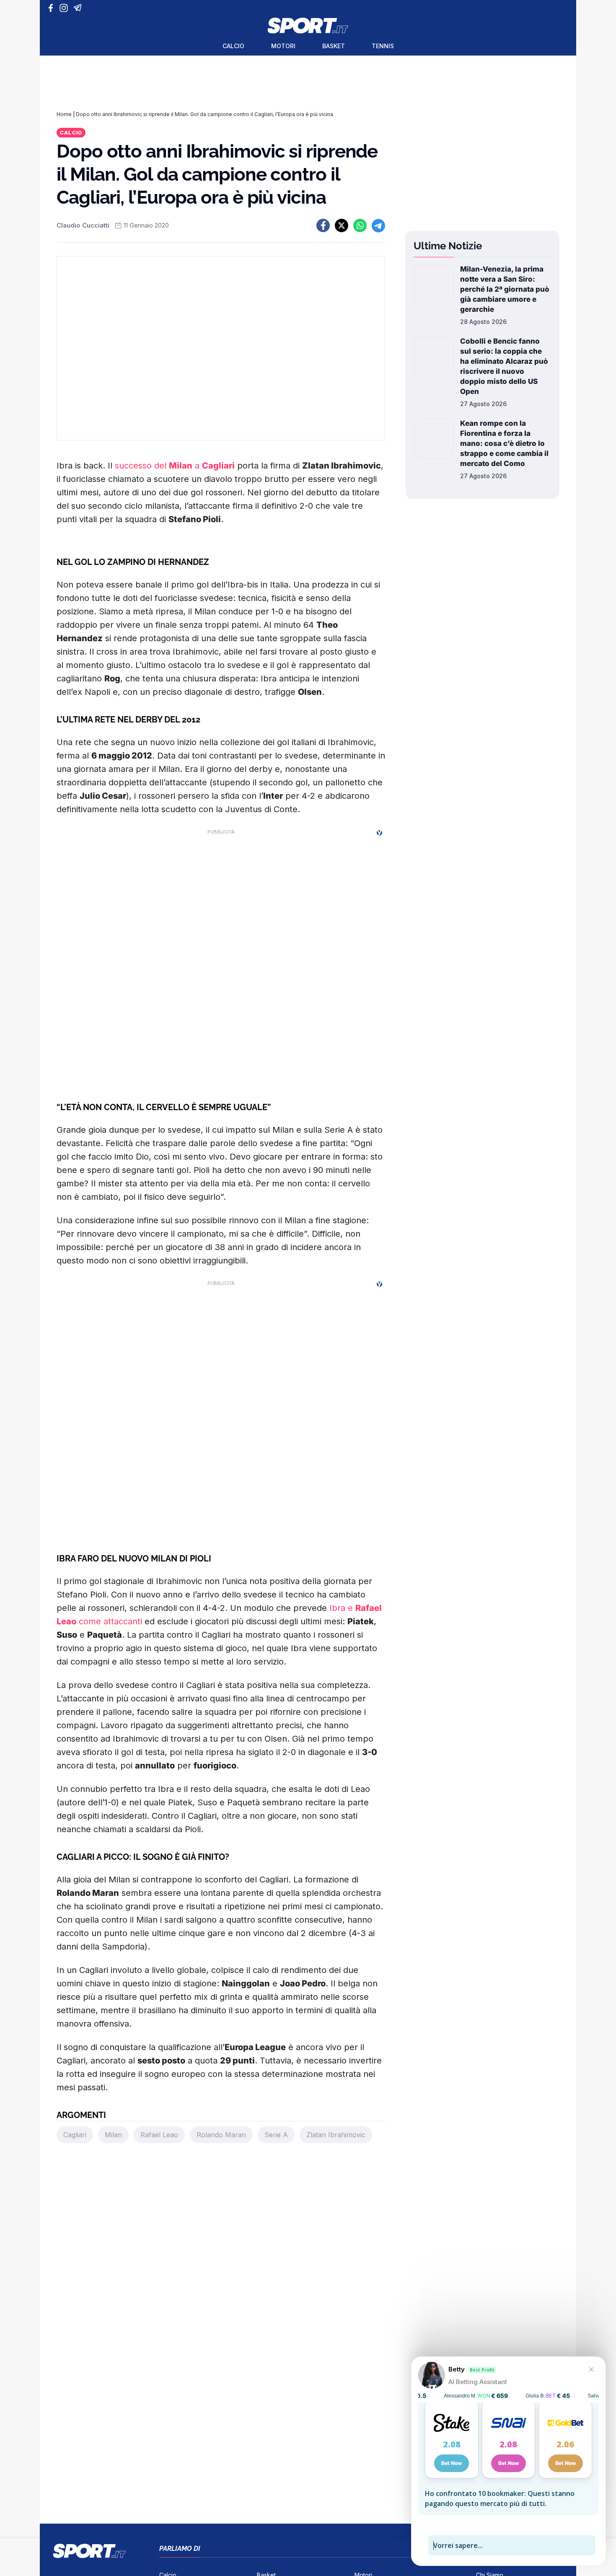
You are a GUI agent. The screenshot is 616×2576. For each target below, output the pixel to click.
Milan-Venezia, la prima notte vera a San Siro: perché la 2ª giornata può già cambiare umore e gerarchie (505, 289)
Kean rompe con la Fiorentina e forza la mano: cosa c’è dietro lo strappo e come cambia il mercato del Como (504, 443)
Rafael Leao (159, 2135)
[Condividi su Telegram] (378, 225)
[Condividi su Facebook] (323, 225)
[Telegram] (79, 8)
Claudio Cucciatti (83, 225)
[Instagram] (65, 8)
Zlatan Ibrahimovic (336, 2135)
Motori (283, 46)
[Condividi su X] (342, 225)
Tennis (383, 46)
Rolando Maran (221, 2135)
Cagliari (75, 2135)
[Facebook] (53, 8)
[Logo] (308, 26)
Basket (334, 46)
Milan (113, 2135)
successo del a (175, 466)
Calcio (233, 46)
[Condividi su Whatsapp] (360, 225)
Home (64, 114)
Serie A (276, 2135)
